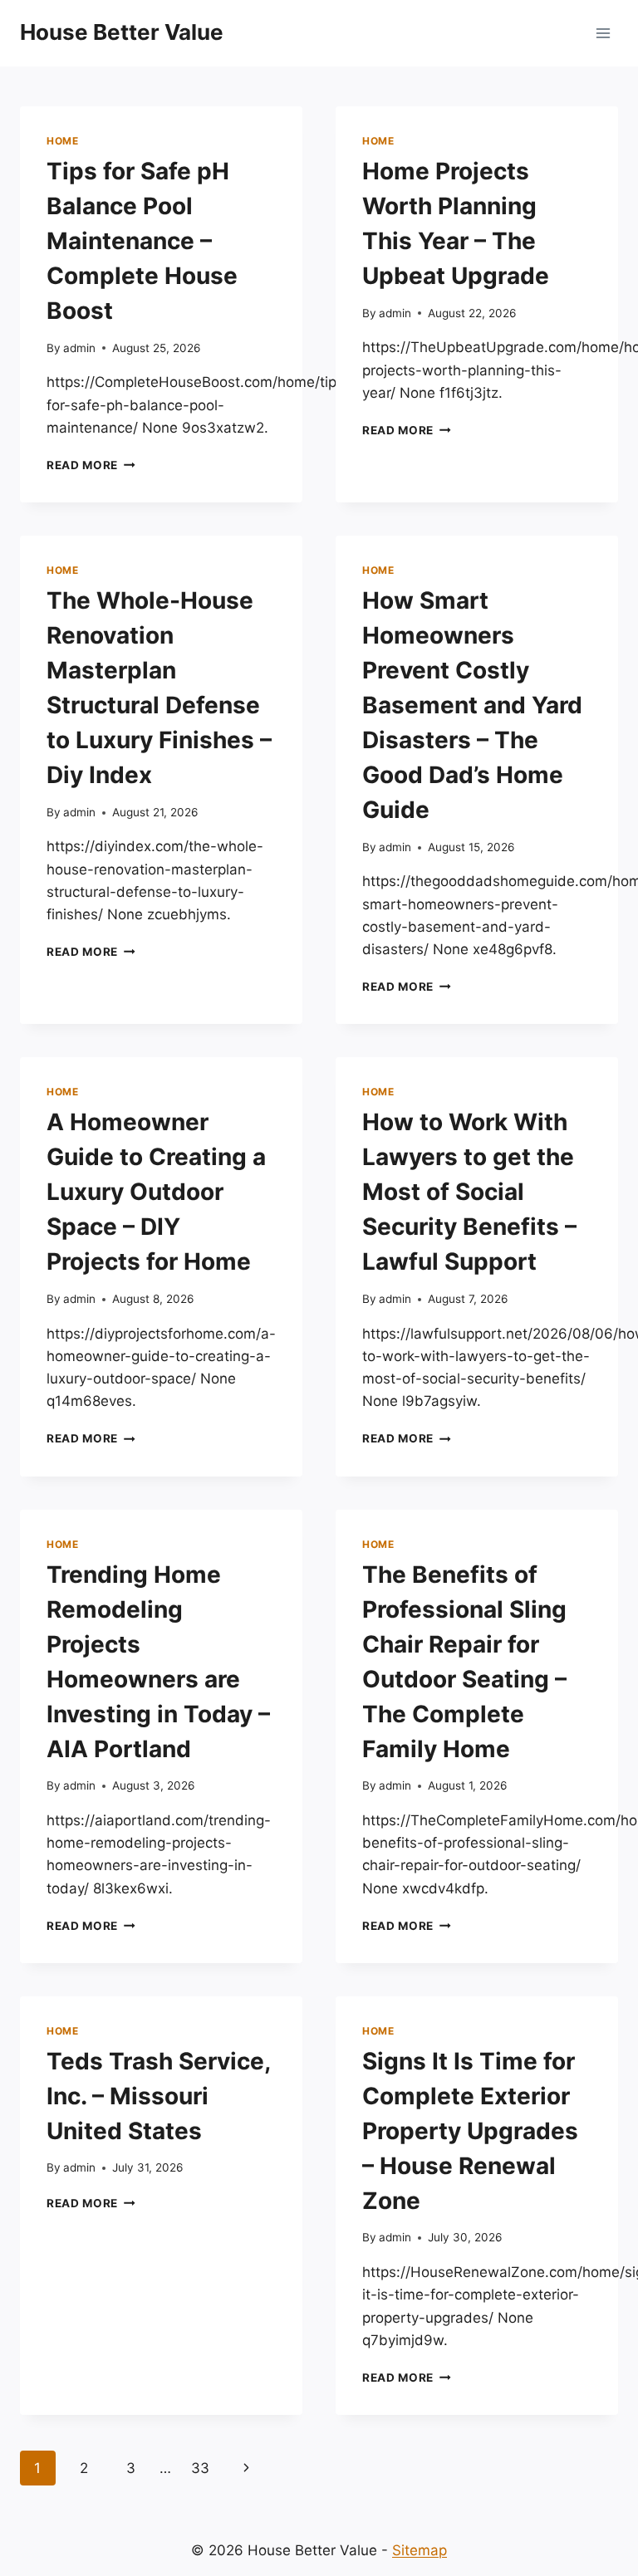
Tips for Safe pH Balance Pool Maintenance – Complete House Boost (142, 241)
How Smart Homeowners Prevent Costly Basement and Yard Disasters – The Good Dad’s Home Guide (472, 705)
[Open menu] (603, 33)
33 (200, 2468)
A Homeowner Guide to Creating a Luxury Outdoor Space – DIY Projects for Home (156, 1192)
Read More (91, 465)
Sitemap (420, 2550)
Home (62, 141)
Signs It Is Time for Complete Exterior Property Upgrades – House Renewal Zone (470, 2131)
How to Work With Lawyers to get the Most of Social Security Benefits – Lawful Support (469, 1192)
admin (79, 348)
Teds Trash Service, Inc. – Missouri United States (158, 2096)
